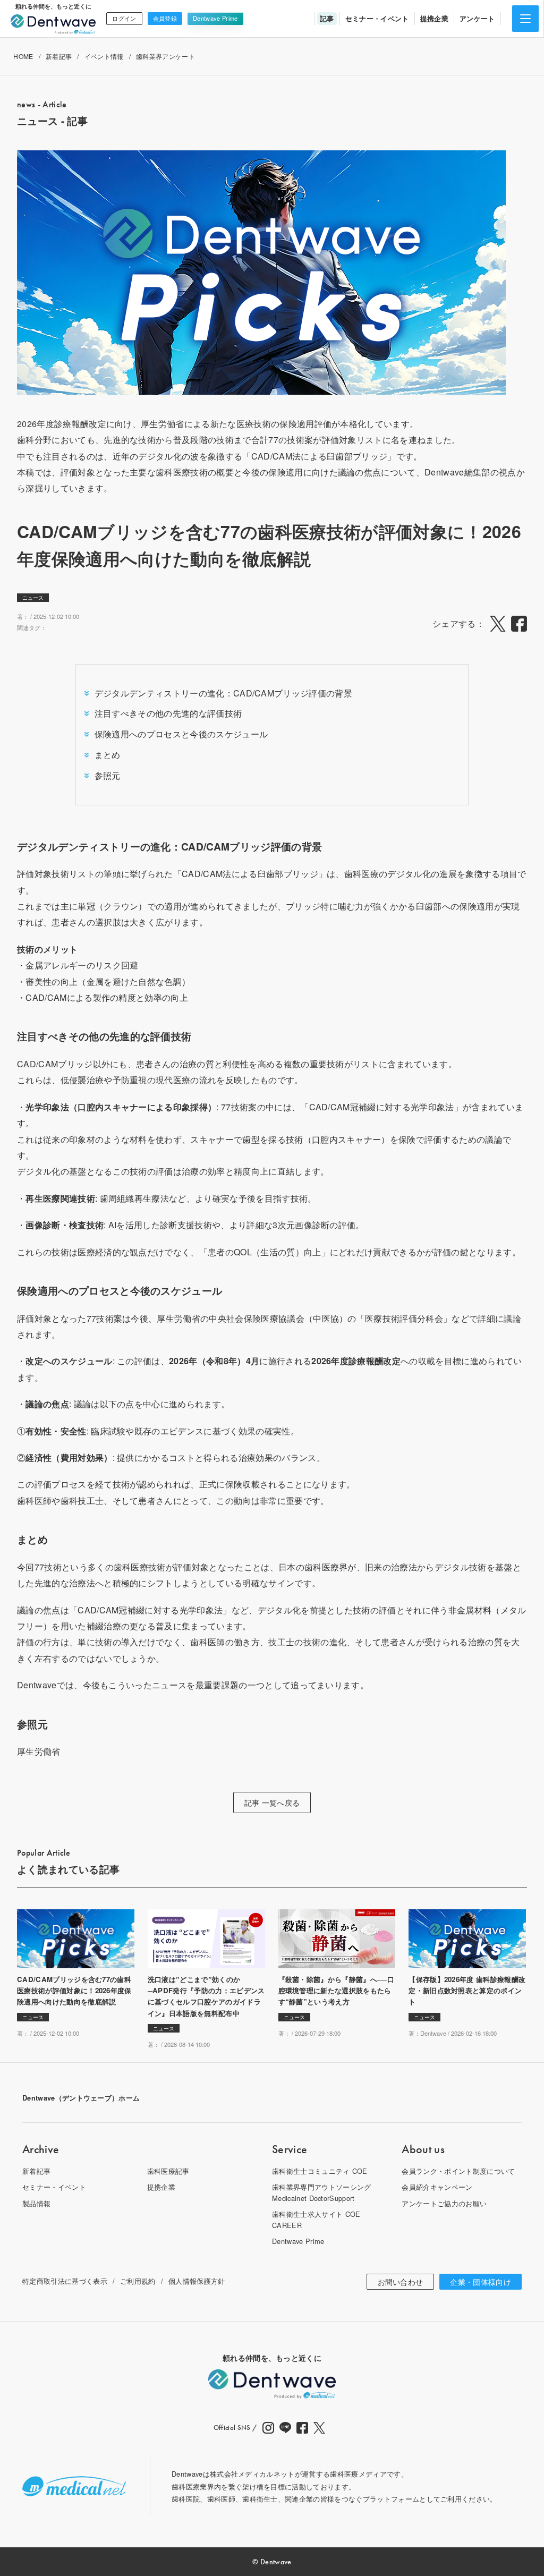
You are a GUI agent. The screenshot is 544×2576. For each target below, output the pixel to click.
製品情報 (36, 2203)
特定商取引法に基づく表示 (65, 2281)
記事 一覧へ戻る (272, 1803)
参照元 (108, 775)
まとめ (108, 755)
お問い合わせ (401, 2282)
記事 (327, 18)
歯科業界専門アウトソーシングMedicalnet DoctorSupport (321, 2192)
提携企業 (434, 18)
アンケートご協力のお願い (444, 2203)
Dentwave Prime (215, 18)
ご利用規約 (138, 2281)
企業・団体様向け (481, 2282)
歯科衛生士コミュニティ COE (320, 2171)
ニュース (33, 598)
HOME (23, 56)
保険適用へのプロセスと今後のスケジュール (181, 734)
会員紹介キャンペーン (437, 2187)
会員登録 (165, 18)
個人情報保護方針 (197, 2281)
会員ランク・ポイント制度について (458, 2171)
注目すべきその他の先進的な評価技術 (168, 713)
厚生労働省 (39, 1751)
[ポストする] (498, 624)
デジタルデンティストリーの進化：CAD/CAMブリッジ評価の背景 (223, 693)
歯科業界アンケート (165, 56)
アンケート (477, 18)
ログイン (124, 18)
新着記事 (59, 56)
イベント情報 (104, 56)
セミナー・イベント (377, 18)
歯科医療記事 (168, 2171)
